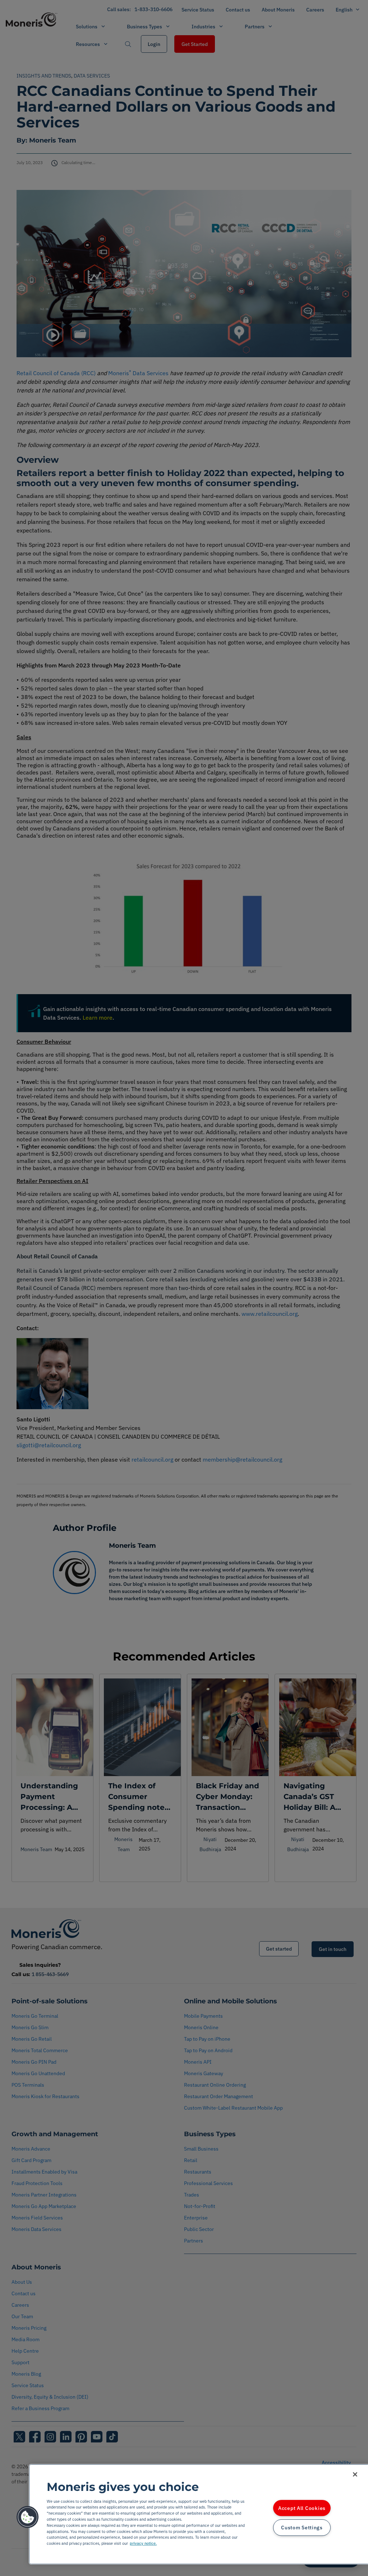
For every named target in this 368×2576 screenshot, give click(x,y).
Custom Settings (302, 2528)
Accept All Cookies (302, 2508)
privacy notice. (143, 2543)
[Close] (355, 2474)
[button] (28, 2517)
